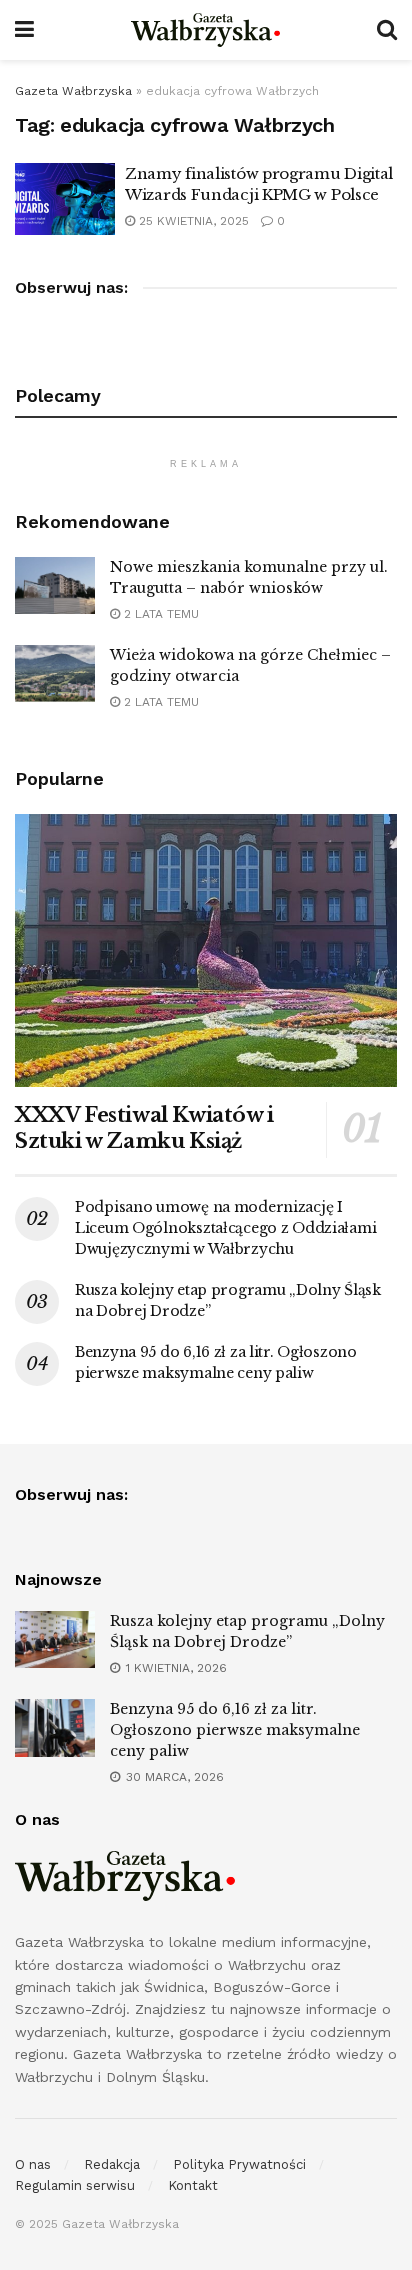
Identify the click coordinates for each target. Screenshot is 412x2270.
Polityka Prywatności (239, 2164)
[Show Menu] (24, 30)
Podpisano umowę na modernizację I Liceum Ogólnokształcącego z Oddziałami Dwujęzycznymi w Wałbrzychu (225, 1228)
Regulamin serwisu (75, 2185)
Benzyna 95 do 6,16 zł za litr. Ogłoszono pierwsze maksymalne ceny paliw (235, 1730)
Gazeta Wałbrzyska (73, 91)
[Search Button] (387, 30)
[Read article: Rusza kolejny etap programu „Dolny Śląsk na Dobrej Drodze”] (55, 1639)
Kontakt (193, 2185)
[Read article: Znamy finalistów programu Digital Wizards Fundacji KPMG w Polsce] (65, 199)
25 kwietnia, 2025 (192, 221)
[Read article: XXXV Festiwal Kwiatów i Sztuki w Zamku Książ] (206, 950)
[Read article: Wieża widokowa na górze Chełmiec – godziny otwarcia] (55, 673)
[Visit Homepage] (206, 30)
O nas (33, 2164)
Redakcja (112, 2164)
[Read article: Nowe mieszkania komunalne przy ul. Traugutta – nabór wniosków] (55, 585)
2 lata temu (159, 614)
